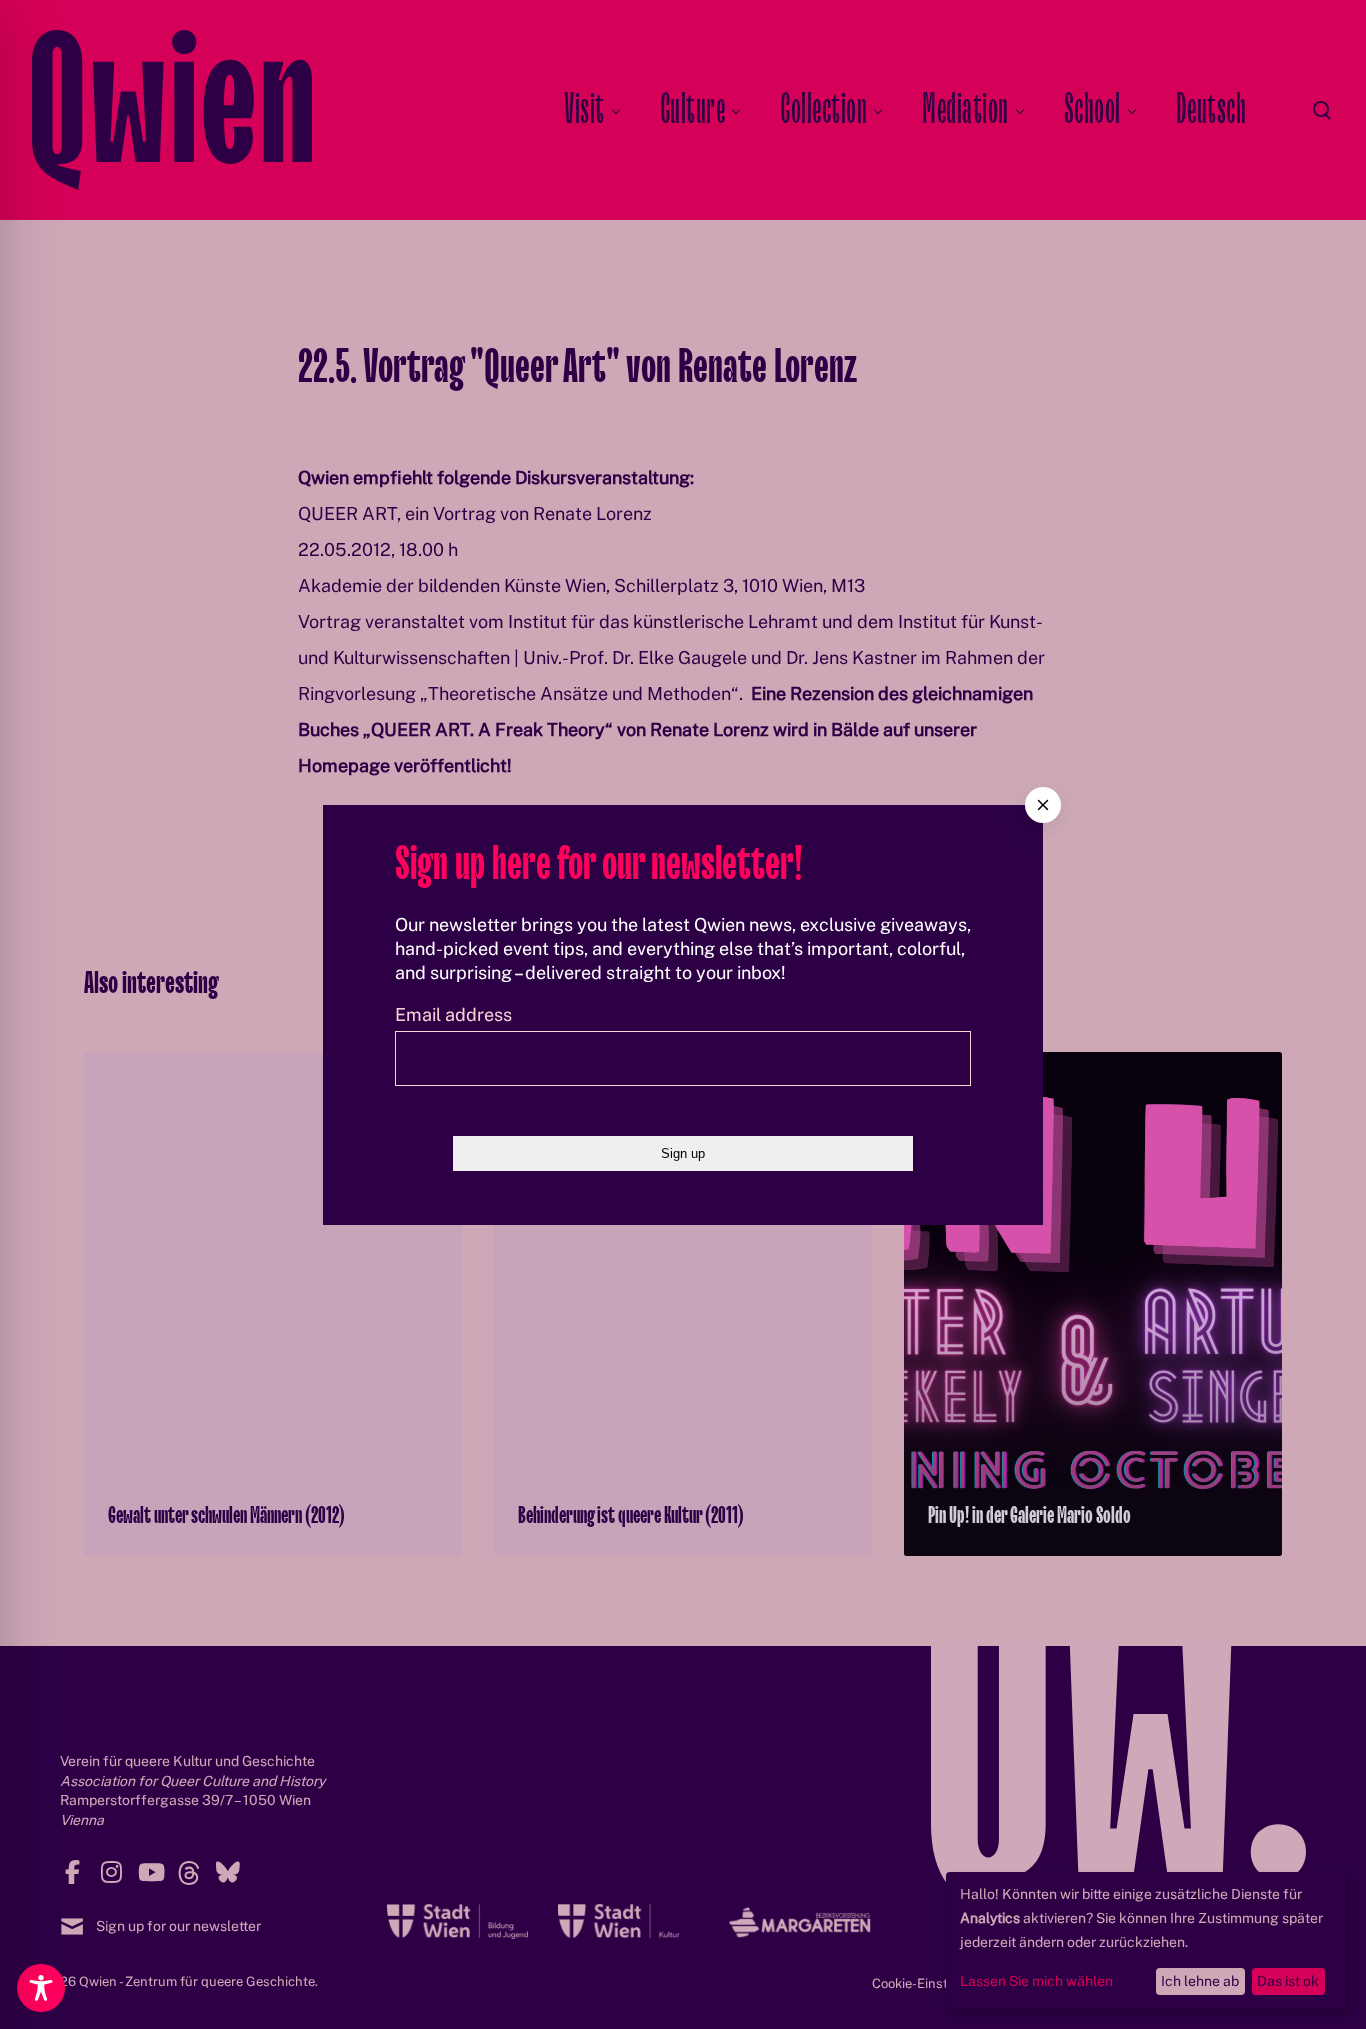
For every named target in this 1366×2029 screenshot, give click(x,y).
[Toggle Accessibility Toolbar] (41, 1988)
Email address (453, 1014)
